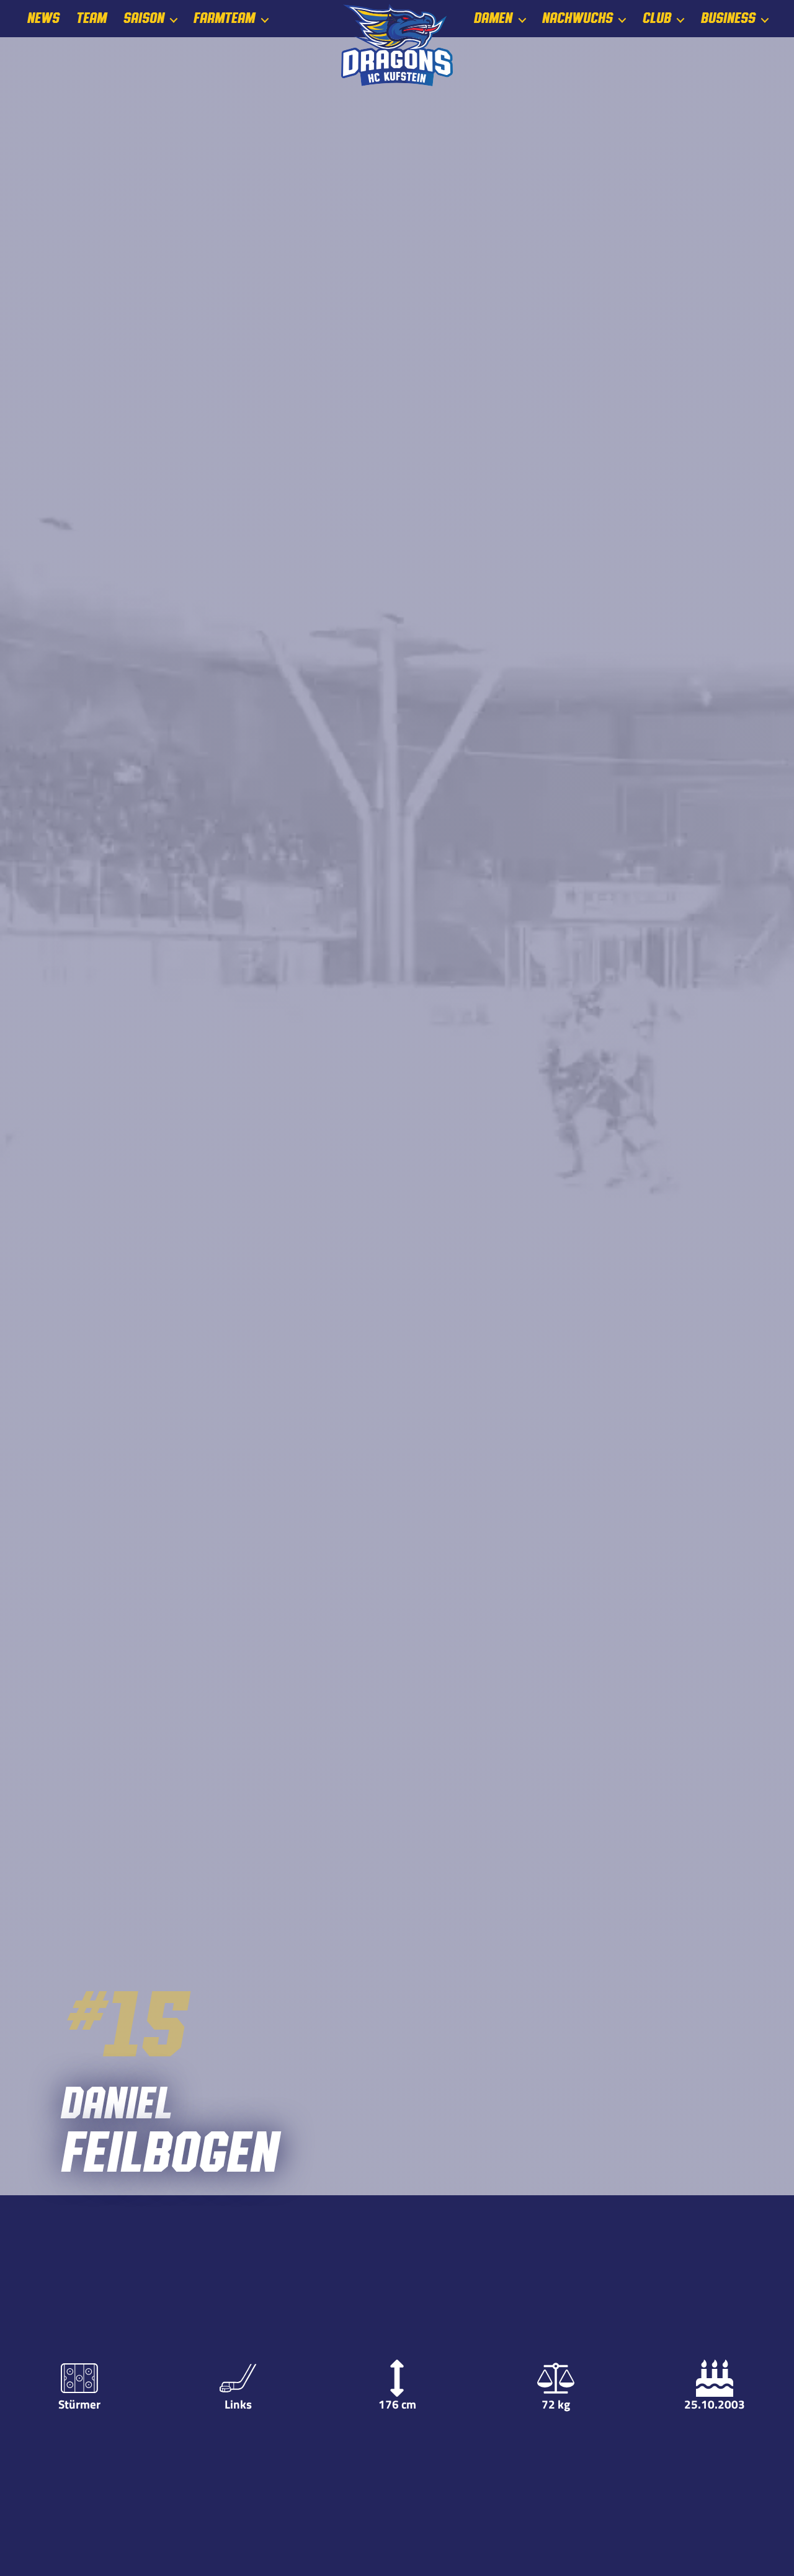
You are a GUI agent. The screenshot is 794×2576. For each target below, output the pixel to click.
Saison (143, 18)
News (43, 18)
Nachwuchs (577, 18)
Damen (493, 18)
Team (91, 18)
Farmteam (224, 18)
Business (728, 18)
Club (656, 18)
